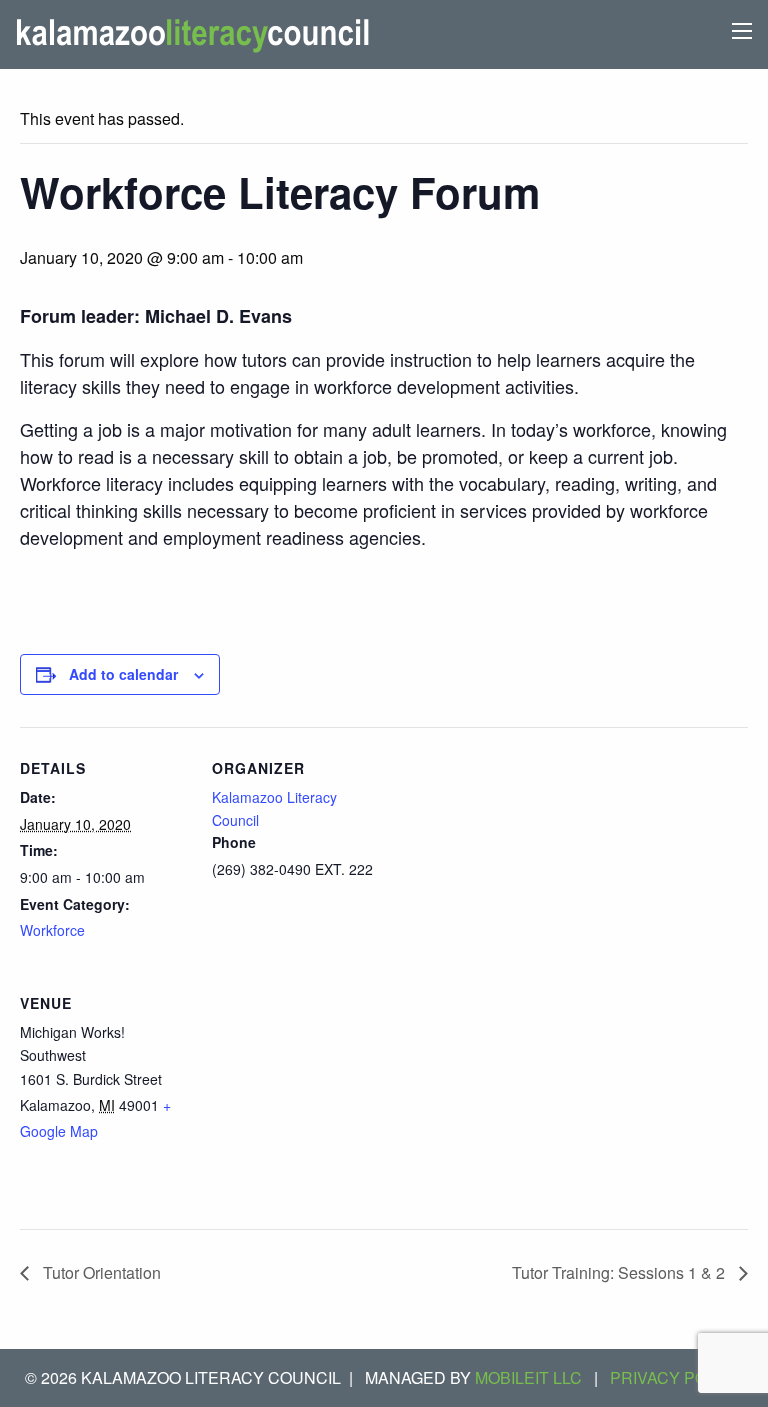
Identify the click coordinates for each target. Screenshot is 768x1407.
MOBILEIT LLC (528, 1377)
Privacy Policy (676, 1377)
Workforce (52, 930)
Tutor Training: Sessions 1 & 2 (620, 1272)
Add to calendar (123, 674)
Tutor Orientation (100, 1272)
